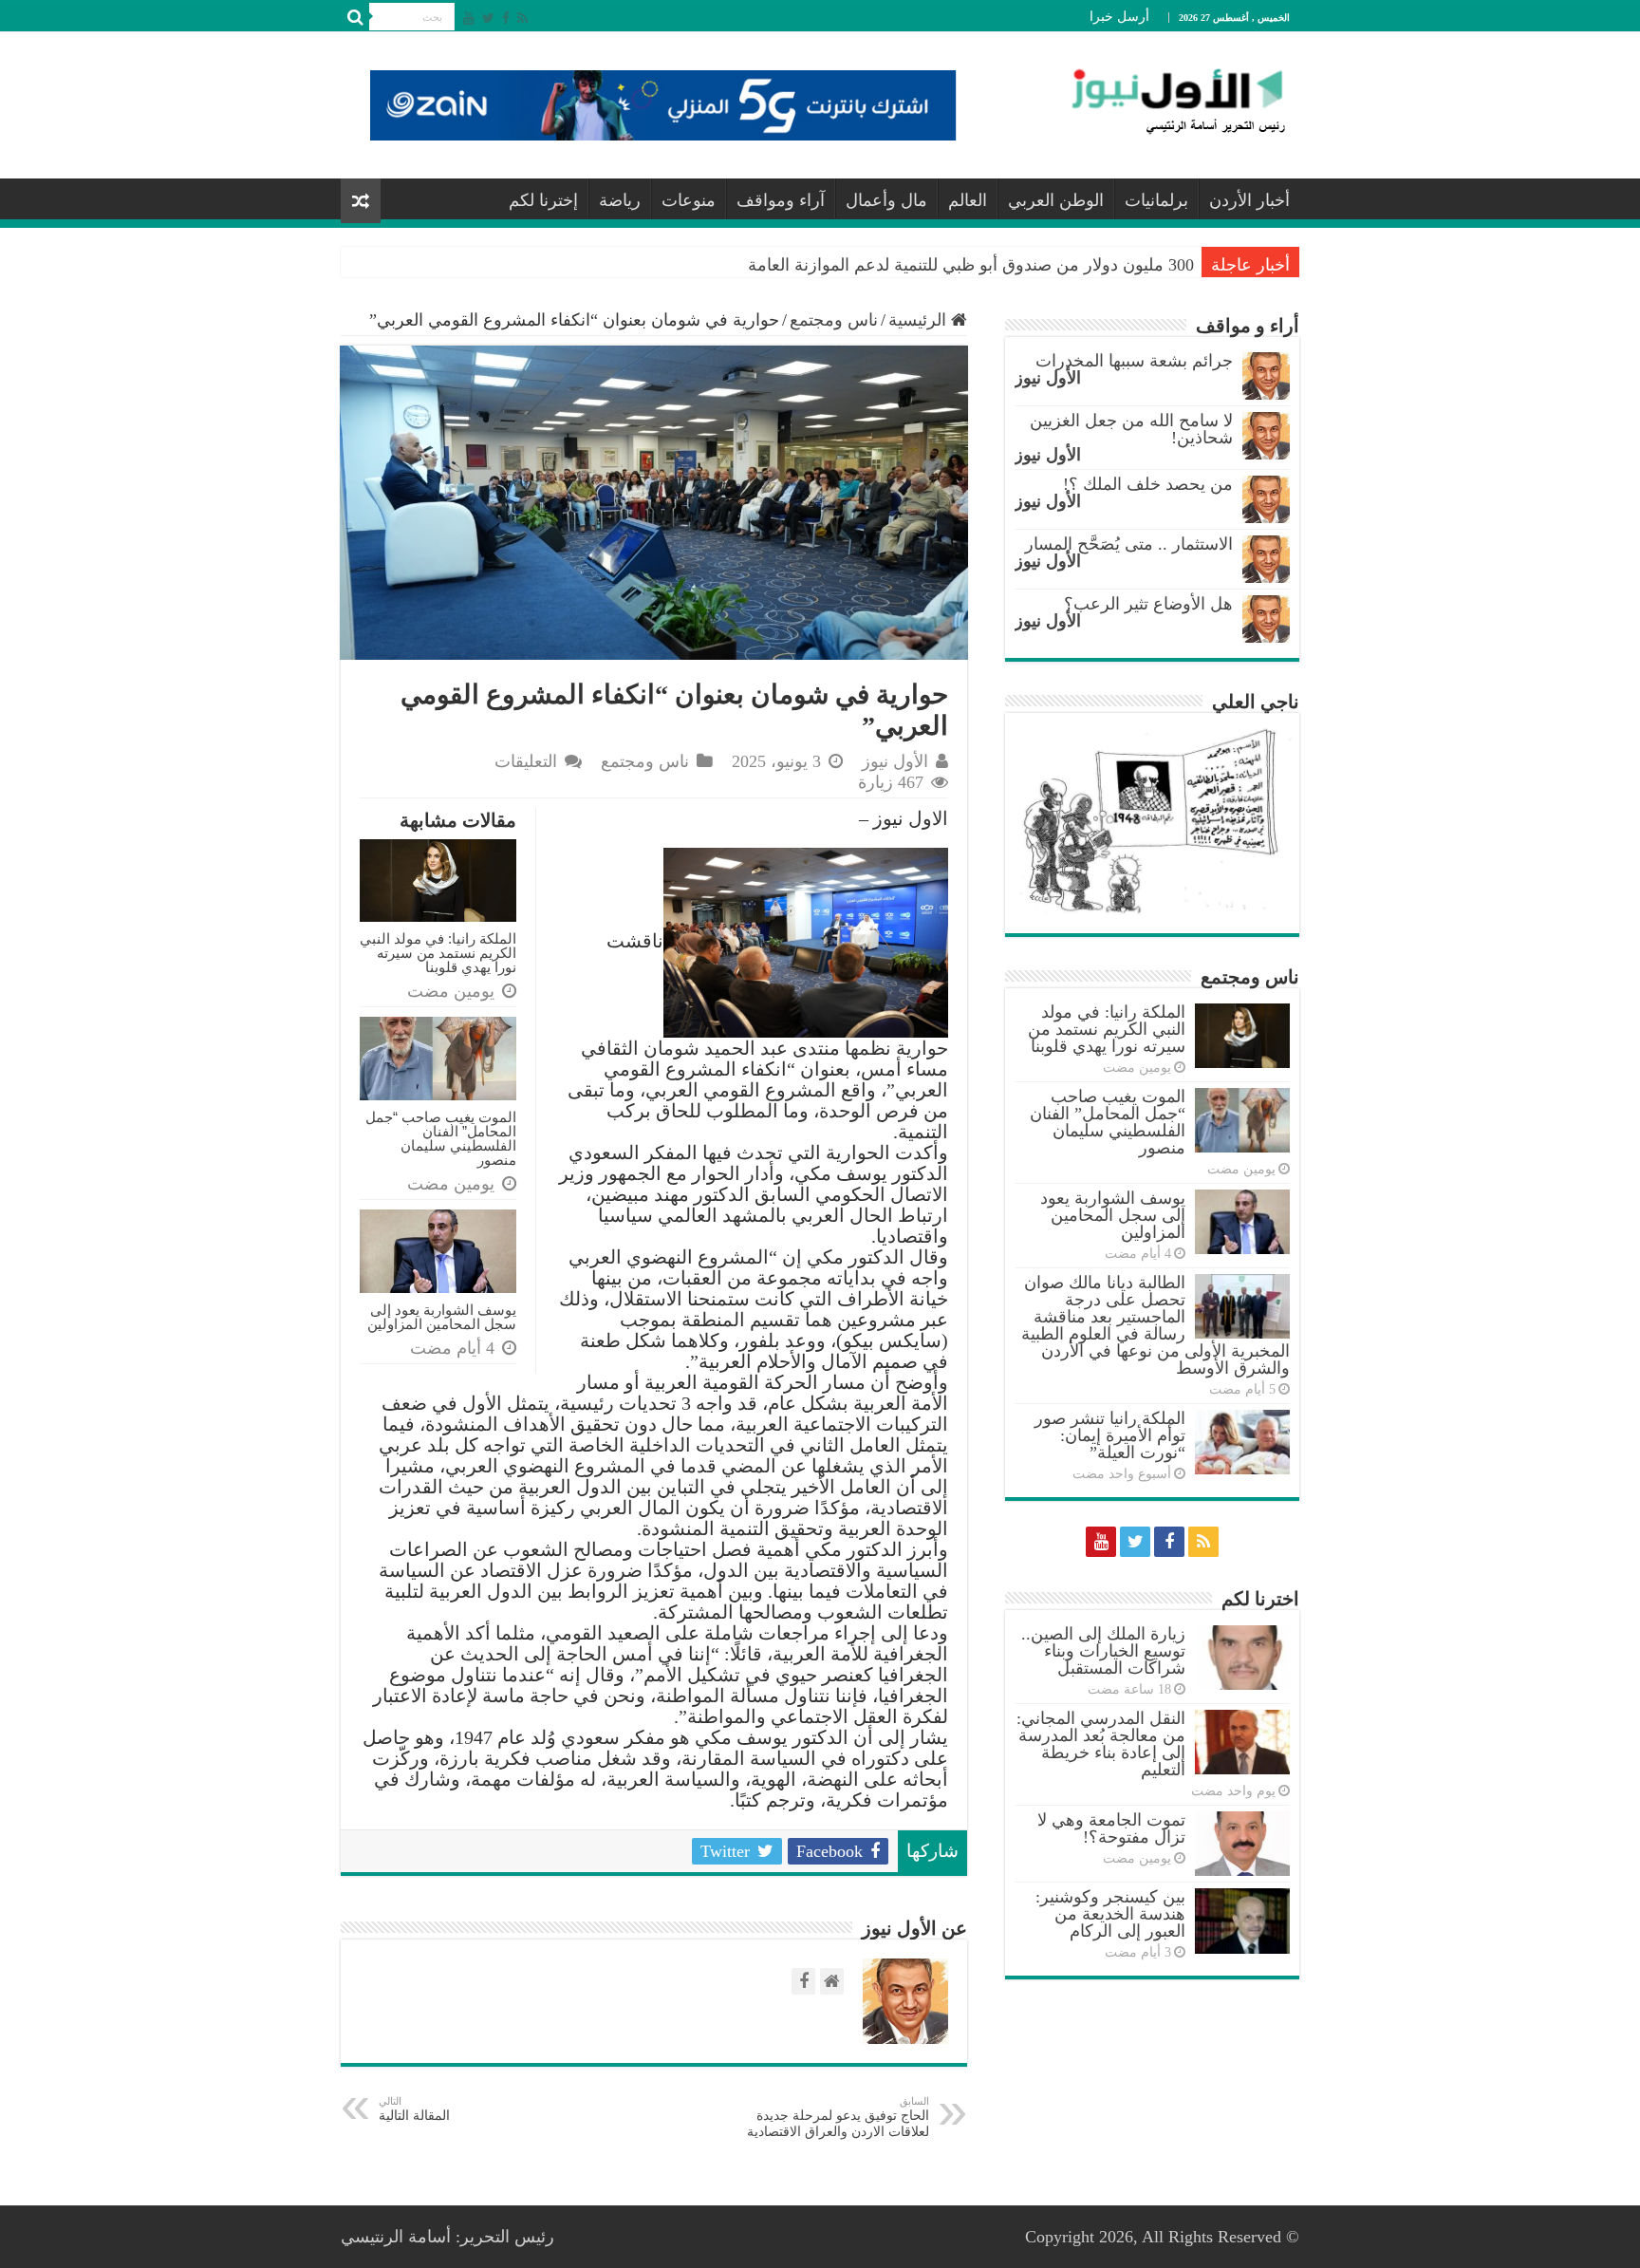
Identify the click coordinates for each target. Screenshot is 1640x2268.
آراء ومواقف (781, 200)
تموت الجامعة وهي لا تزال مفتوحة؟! (1111, 1828)
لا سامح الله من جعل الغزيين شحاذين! (1131, 429)
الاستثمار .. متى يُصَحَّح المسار (1129, 544)
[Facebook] (506, 18)
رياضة (620, 200)
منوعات (689, 200)
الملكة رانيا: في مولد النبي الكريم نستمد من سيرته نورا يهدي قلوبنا (438, 953)
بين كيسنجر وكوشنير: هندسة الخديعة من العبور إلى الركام (1110, 1914)
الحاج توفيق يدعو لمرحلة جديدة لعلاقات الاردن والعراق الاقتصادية (838, 2117)
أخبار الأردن (1249, 200)
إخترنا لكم (543, 200)
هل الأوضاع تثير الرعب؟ (1148, 604)
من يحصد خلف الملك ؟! (1148, 484)
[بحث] (355, 17)
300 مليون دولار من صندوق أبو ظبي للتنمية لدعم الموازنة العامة (971, 265)
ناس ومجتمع (834, 320)
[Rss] (522, 18)
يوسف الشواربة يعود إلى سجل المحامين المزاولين (442, 1317)
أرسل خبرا (1119, 17)
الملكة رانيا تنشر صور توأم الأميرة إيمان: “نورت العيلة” (1110, 1435)
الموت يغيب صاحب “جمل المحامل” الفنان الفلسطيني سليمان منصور (441, 1138)
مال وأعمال (886, 200)
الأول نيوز (895, 761)
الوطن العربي (1056, 200)
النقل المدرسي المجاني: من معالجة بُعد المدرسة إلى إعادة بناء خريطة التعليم (1101, 1744)
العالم (968, 200)
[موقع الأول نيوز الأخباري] (1166, 101)
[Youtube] (469, 18)
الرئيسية (920, 320)
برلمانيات (1156, 200)
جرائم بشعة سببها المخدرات (1134, 361)
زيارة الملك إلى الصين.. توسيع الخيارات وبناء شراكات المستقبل (1103, 1651)
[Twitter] (488, 18)
